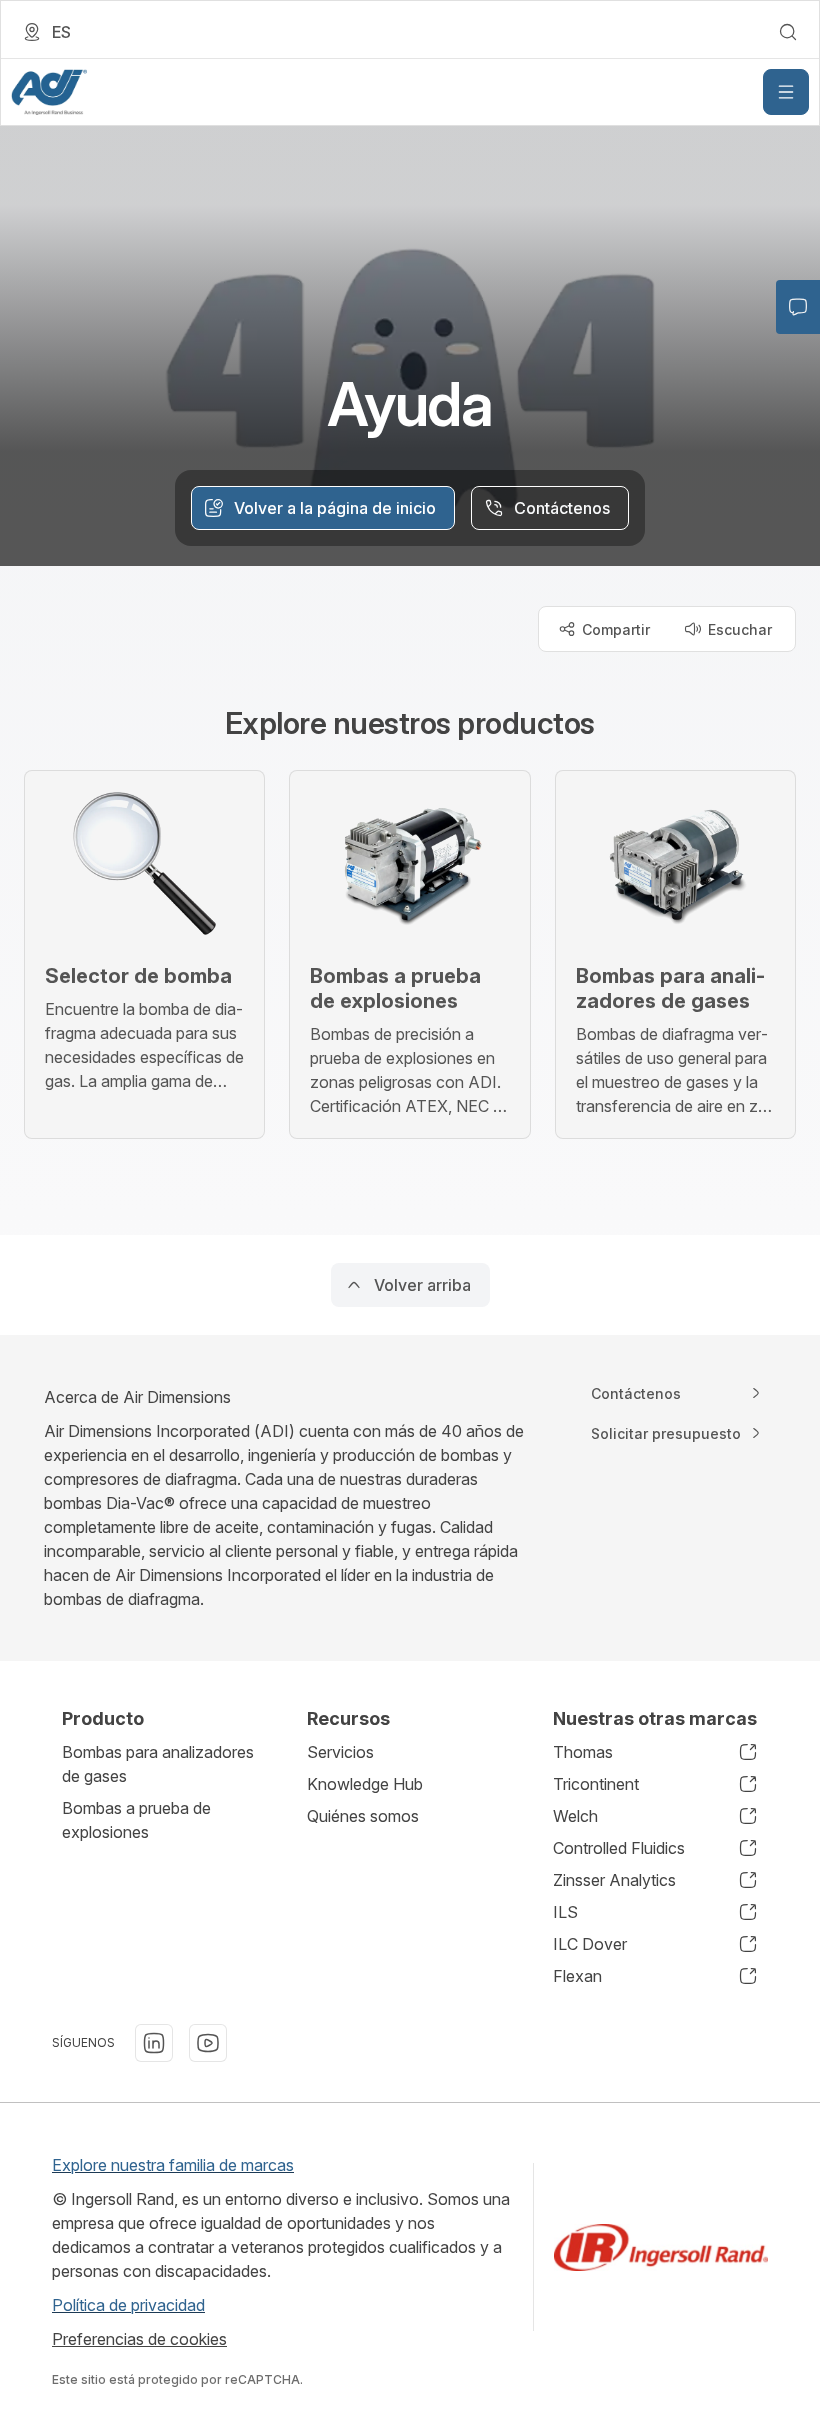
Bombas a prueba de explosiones (136, 1820)
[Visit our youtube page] (208, 2043)
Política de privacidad (128, 2305)
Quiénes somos (363, 1816)
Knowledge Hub (365, 1784)
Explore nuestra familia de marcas (173, 2165)
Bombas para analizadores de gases (158, 1764)
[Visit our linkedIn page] (154, 2043)
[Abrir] (786, 92)
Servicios (340, 1752)
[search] (788, 32)
